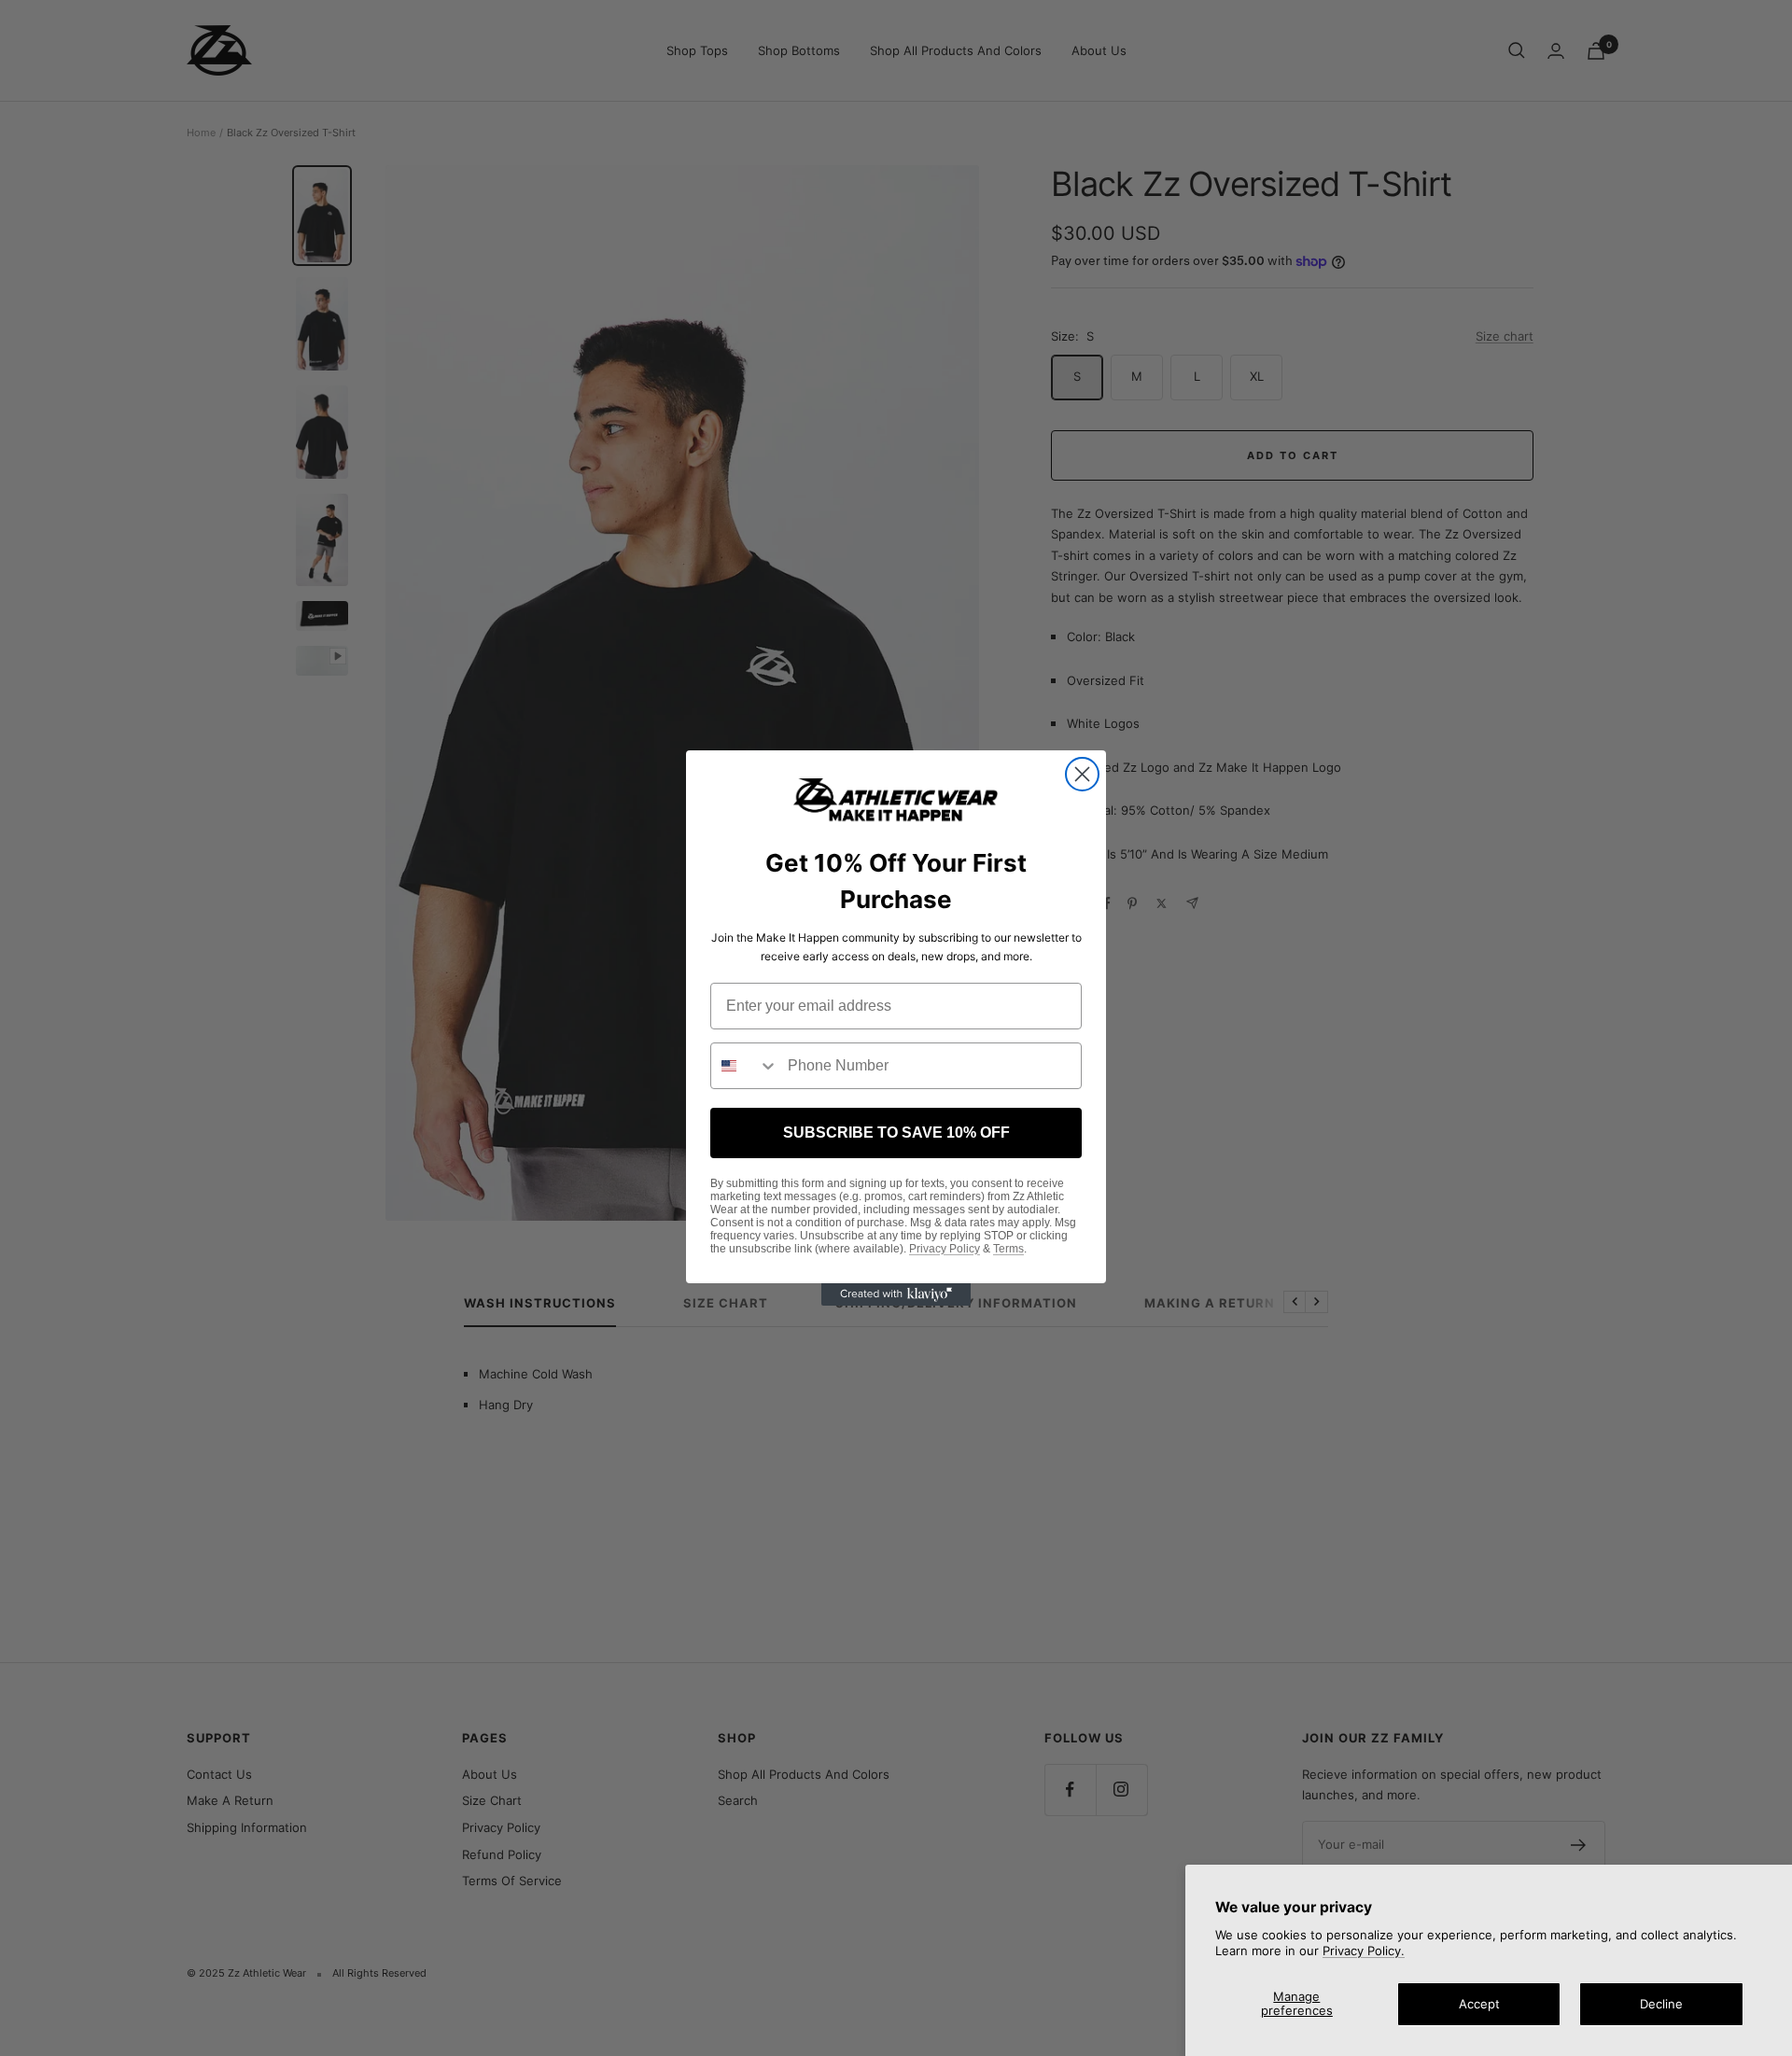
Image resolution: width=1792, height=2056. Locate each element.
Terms (1008, 1249)
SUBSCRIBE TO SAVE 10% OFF (896, 1133)
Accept (1479, 2004)
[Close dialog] (1082, 774)
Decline (1661, 2004)
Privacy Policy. (1364, 1951)
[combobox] (745, 1066)
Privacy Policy (945, 1249)
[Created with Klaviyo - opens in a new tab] (896, 1294)
